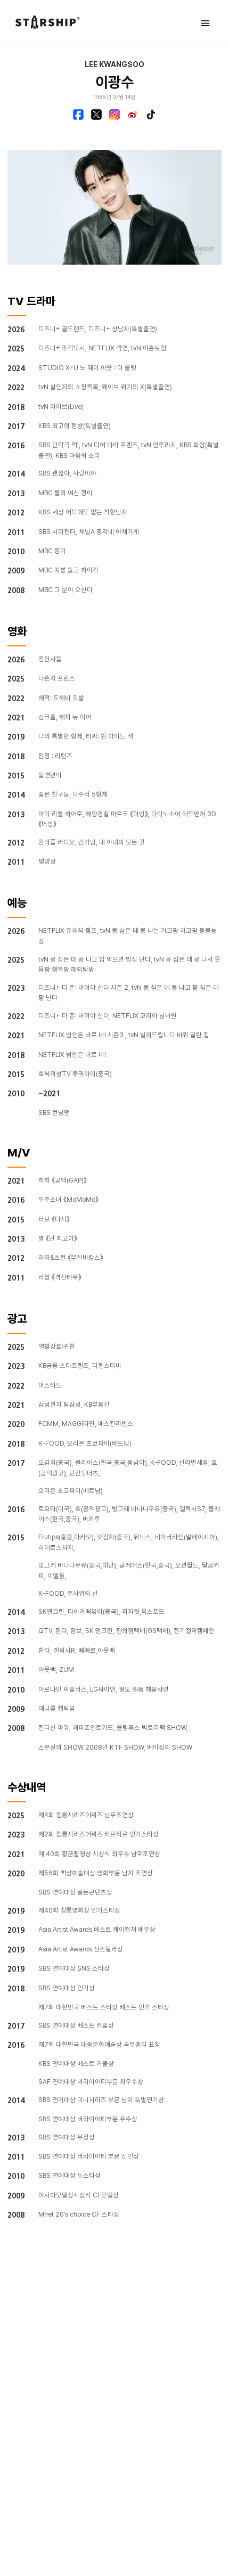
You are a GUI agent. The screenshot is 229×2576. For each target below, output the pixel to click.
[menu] (205, 23)
